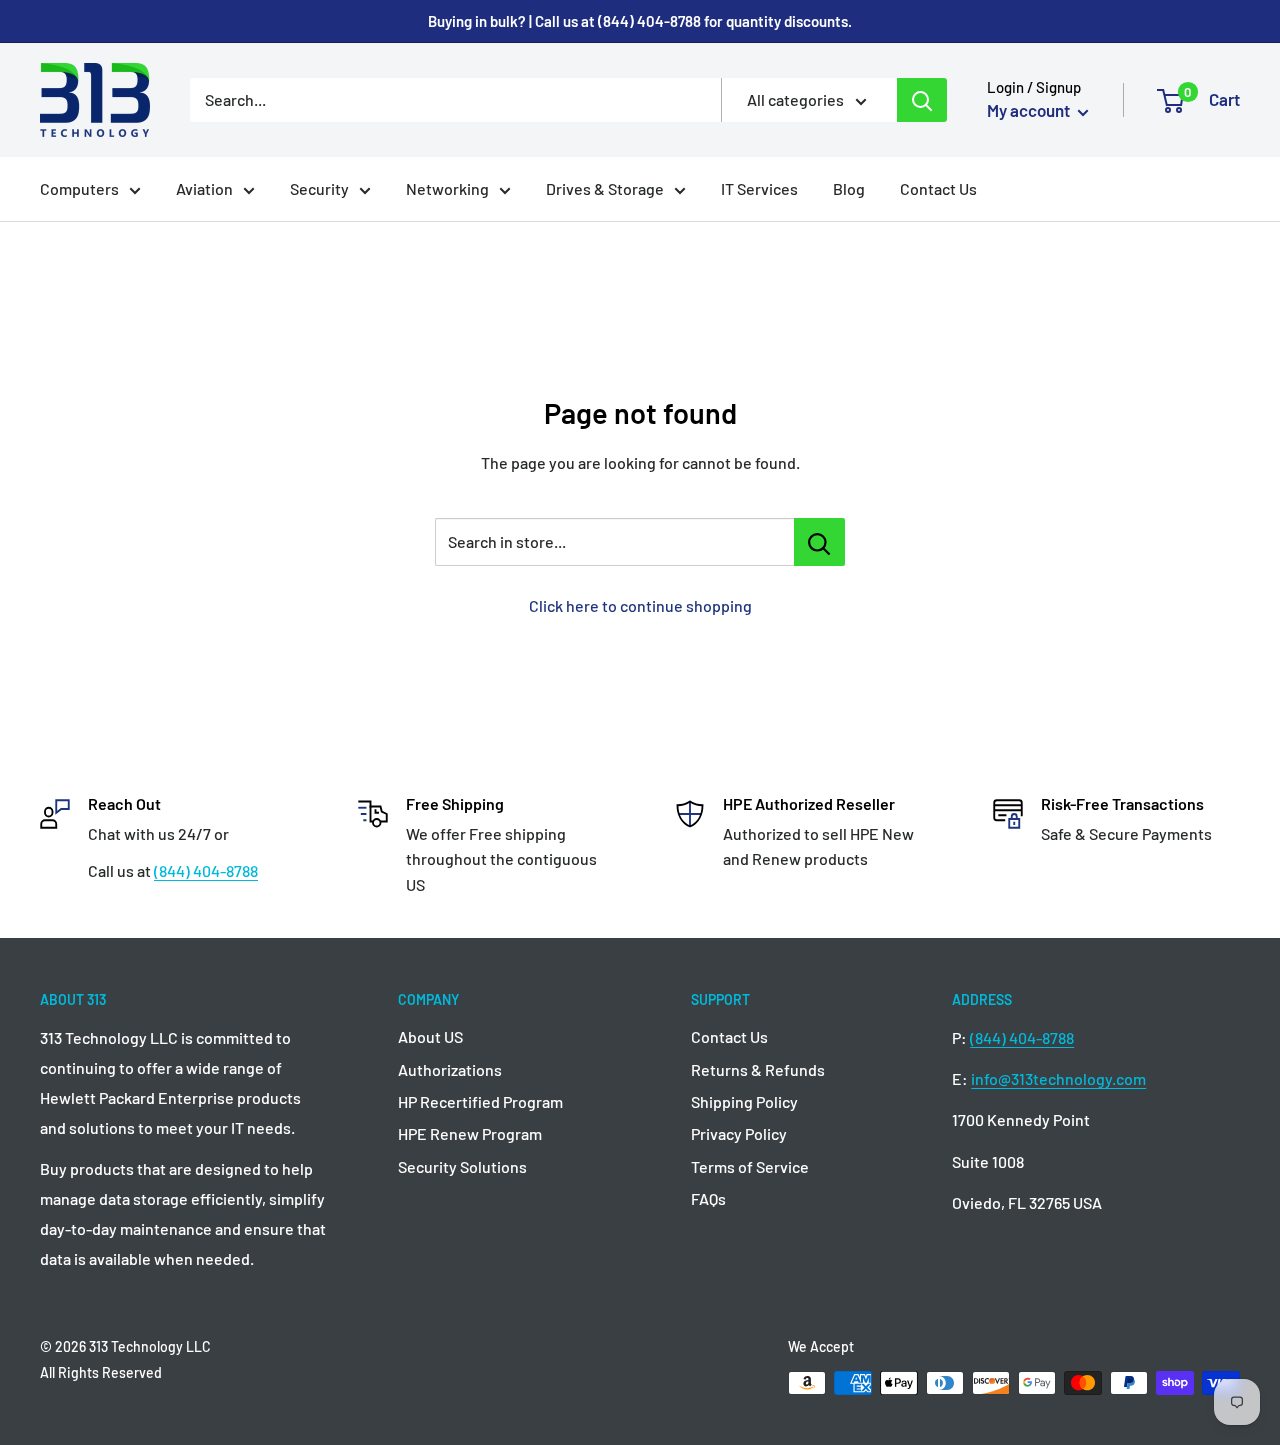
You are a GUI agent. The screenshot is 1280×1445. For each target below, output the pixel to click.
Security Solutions (462, 1166)
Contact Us (938, 188)
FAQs (708, 1198)
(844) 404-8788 (206, 870)
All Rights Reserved (101, 1372)
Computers (79, 188)
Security (319, 188)
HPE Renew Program (470, 1133)
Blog (849, 188)
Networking (447, 188)
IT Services (759, 188)
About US (430, 1036)
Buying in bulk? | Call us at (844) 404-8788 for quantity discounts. (640, 21)
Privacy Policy (739, 1133)
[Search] (922, 100)
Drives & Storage (605, 188)
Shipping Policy (744, 1101)
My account (1030, 110)
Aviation (204, 188)
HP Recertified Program (480, 1101)
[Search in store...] (819, 542)
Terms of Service (750, 1166)
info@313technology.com (1058, 1078)
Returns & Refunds (758, 1069)
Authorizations (450, 1069)
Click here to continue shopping (640, 605)
